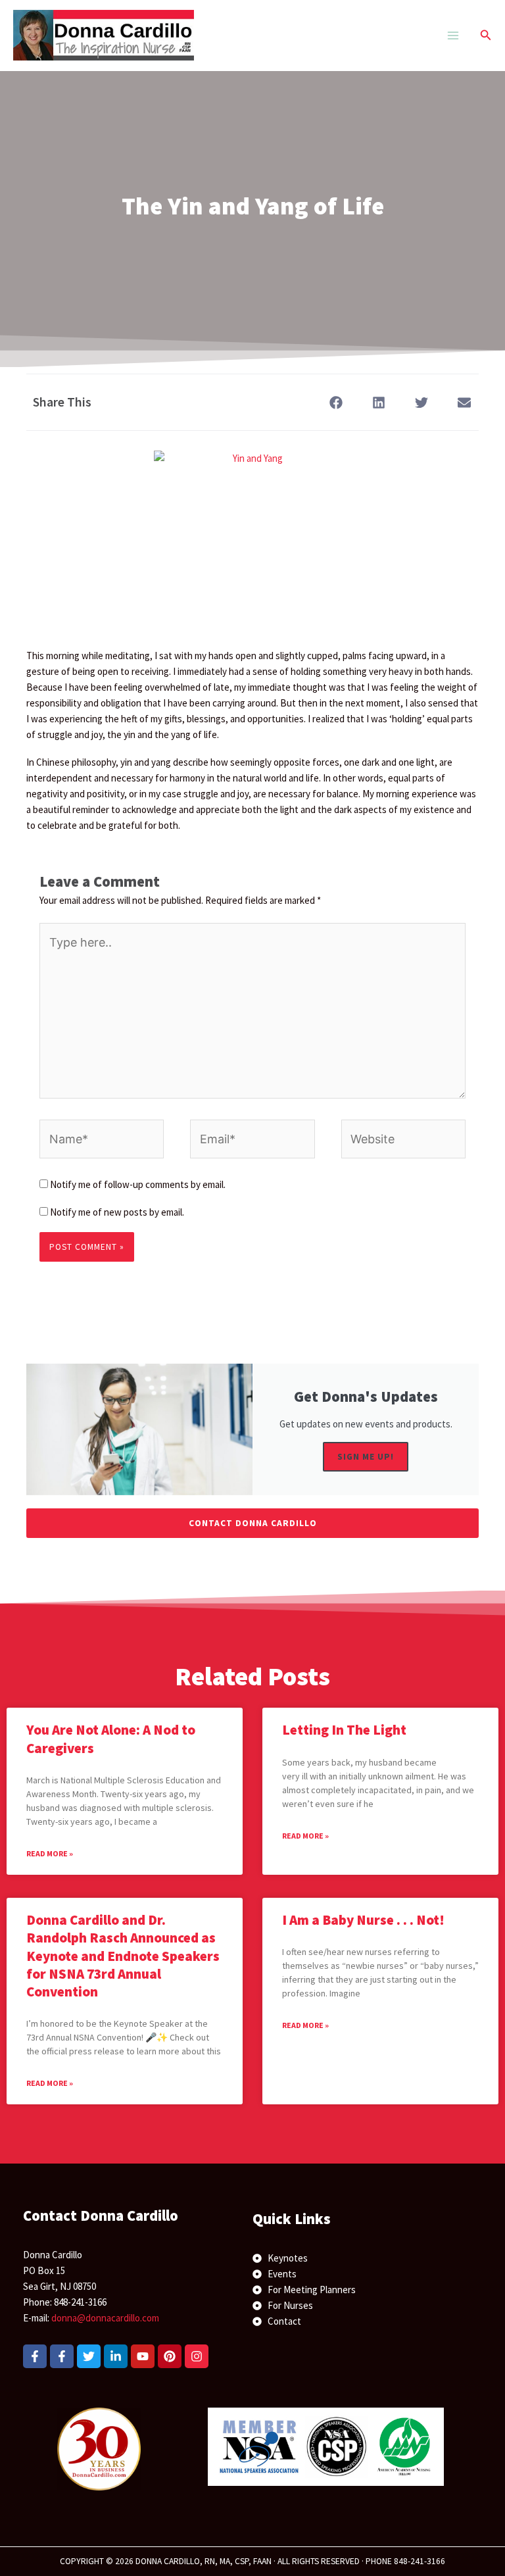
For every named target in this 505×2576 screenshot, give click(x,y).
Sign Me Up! (366, 1457)
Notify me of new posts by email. (117, 1212)
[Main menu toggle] (453, 35)
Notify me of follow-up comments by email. (138, 1184)
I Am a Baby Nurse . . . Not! (363, 1920)
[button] (486, 36)
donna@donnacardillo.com (105, 2318)
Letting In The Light (344, 1730)
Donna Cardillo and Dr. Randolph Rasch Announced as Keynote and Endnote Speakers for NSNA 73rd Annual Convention (123, 1956)
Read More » (50, 1853)
